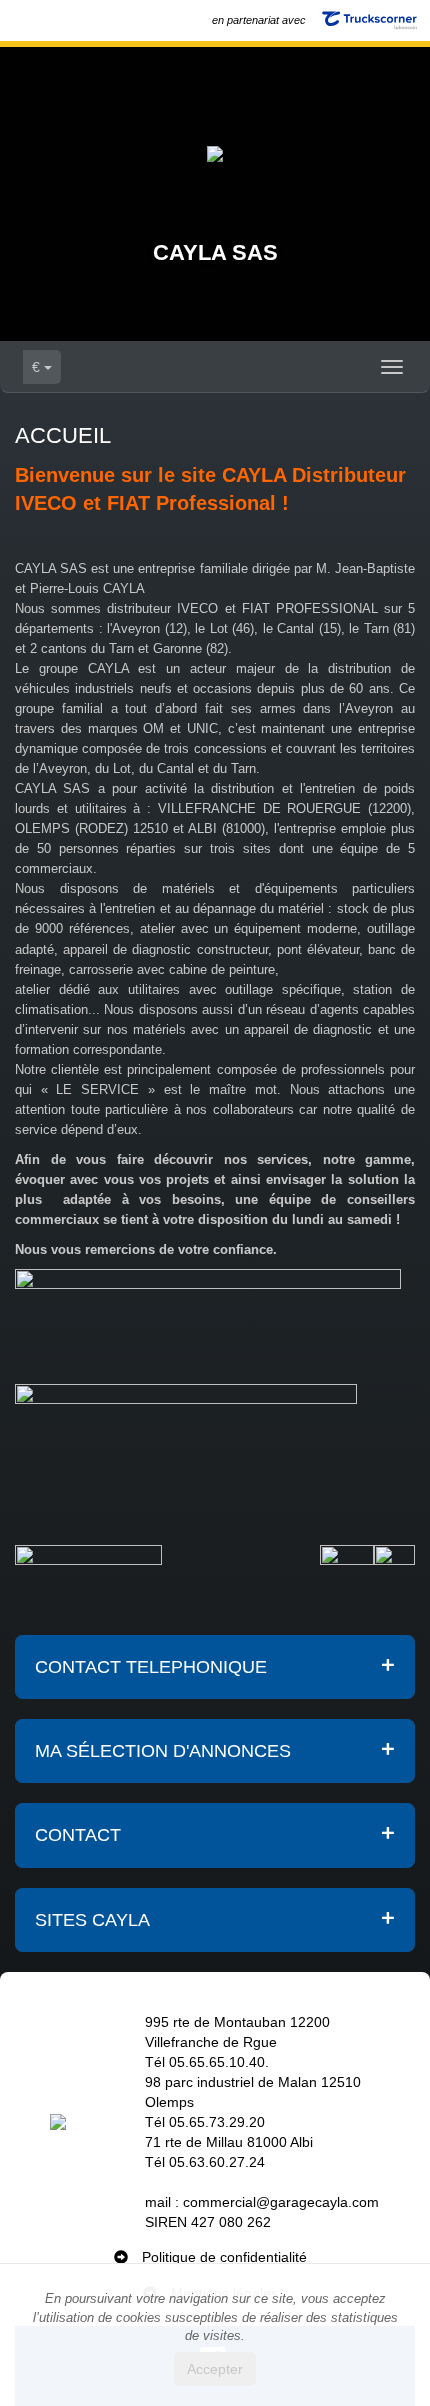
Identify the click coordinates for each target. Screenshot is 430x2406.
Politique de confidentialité (224, 2257)
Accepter (215, 2369)
